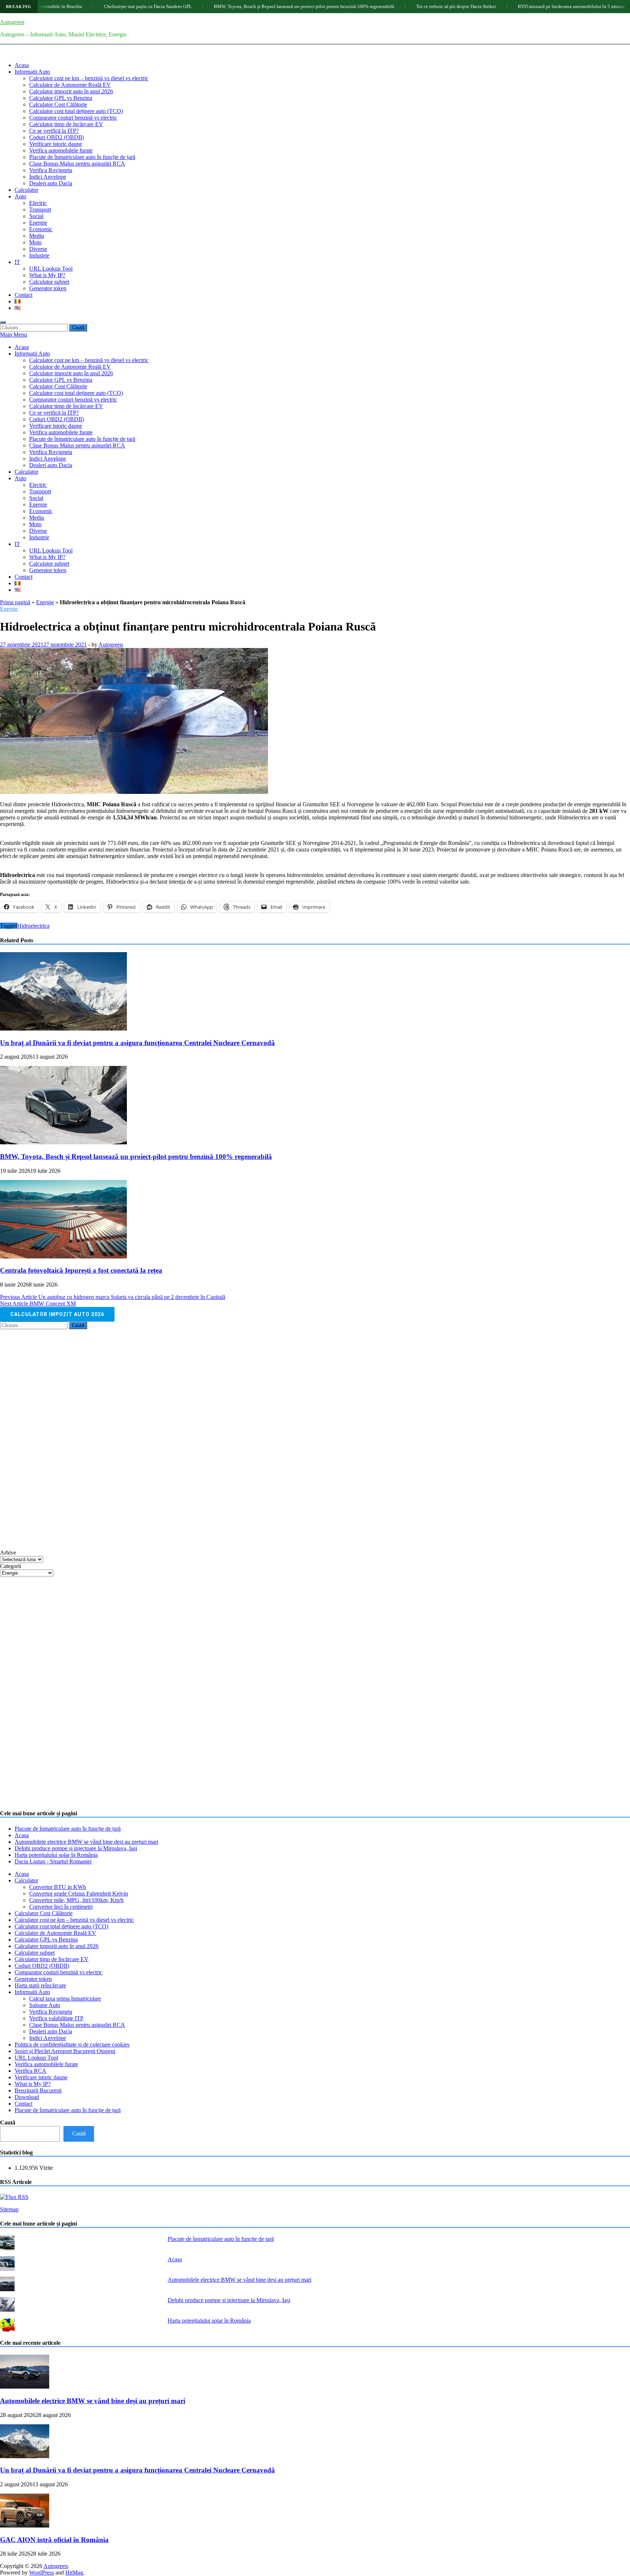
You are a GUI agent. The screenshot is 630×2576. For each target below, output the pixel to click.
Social (36, 216)
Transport (40, 210)
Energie (38, 223)
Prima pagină (15, 602)
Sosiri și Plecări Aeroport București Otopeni (65, 2051)
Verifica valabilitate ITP (56, 2018)
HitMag (74, 2573)
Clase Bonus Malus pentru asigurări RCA (77, 164)
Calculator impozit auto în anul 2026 (71, 91)
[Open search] (3, 322)
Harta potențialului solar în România (56, 1855)
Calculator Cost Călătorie (58, 104)
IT (17, 262)
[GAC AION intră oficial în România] (25, 2525)
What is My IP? (47, 275)
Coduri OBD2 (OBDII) (57, 137)
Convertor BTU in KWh (58, 1887)
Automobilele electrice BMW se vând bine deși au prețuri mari (86, 1842)
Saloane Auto (45, 2005)
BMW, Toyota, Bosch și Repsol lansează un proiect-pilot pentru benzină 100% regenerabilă (230, 6)
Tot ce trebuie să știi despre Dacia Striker (382, 6)
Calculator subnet (49, 282)
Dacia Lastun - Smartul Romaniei (53, 1861)
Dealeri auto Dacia (51, 183)
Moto (35, 242)
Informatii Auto (32, 72)
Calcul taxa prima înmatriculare (65, 1999)
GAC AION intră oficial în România (54, 2540)
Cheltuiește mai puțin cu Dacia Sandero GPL (74, 6)
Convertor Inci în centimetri (61, 1907)
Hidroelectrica (33, 926)
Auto (20, 196)
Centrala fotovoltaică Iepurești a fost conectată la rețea (81, 1270)
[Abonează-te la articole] (14, 2197)
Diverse (38, 249)
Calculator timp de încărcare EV (66, 124)
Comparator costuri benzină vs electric (73, 118)
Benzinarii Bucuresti (38, 2090)
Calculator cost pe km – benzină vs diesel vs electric (89, 78)
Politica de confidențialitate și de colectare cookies (72, 2044)
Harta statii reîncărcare (40, 1985)
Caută (8, 2123)
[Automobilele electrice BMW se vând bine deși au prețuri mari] (25, 2387)
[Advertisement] (55, 1439)
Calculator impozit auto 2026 (57, 1314)
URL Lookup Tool (51, 269)
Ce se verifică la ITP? (54, 131)
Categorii (11, 1566)
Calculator (26, 190)
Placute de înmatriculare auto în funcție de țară (82, 157)
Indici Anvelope (48, 177)
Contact (24, 295)
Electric (38, 203)
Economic (41, 229)
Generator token (48, 288)
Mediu (37, 236)
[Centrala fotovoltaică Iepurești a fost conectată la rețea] (63, 1256)
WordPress (42, 2573)
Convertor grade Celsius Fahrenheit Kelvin (79, 1894)
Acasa (22, 65)
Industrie (39, 255)
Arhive (8, 1553)
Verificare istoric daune (56, 144)
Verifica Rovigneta (51, 170)
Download (27, 2097)
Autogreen (12, 22)
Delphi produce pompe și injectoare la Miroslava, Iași (76, 1848)
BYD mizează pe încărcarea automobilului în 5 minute (497, 6)
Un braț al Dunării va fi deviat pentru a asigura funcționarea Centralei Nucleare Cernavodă (137, 1043)
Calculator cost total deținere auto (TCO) (76, 111)
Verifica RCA (30, 2071)
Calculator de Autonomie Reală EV (70, 85)
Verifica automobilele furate (61, 150)
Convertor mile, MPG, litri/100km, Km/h (76, 1900)
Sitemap (9, 2209)
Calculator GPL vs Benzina (61, 98)
